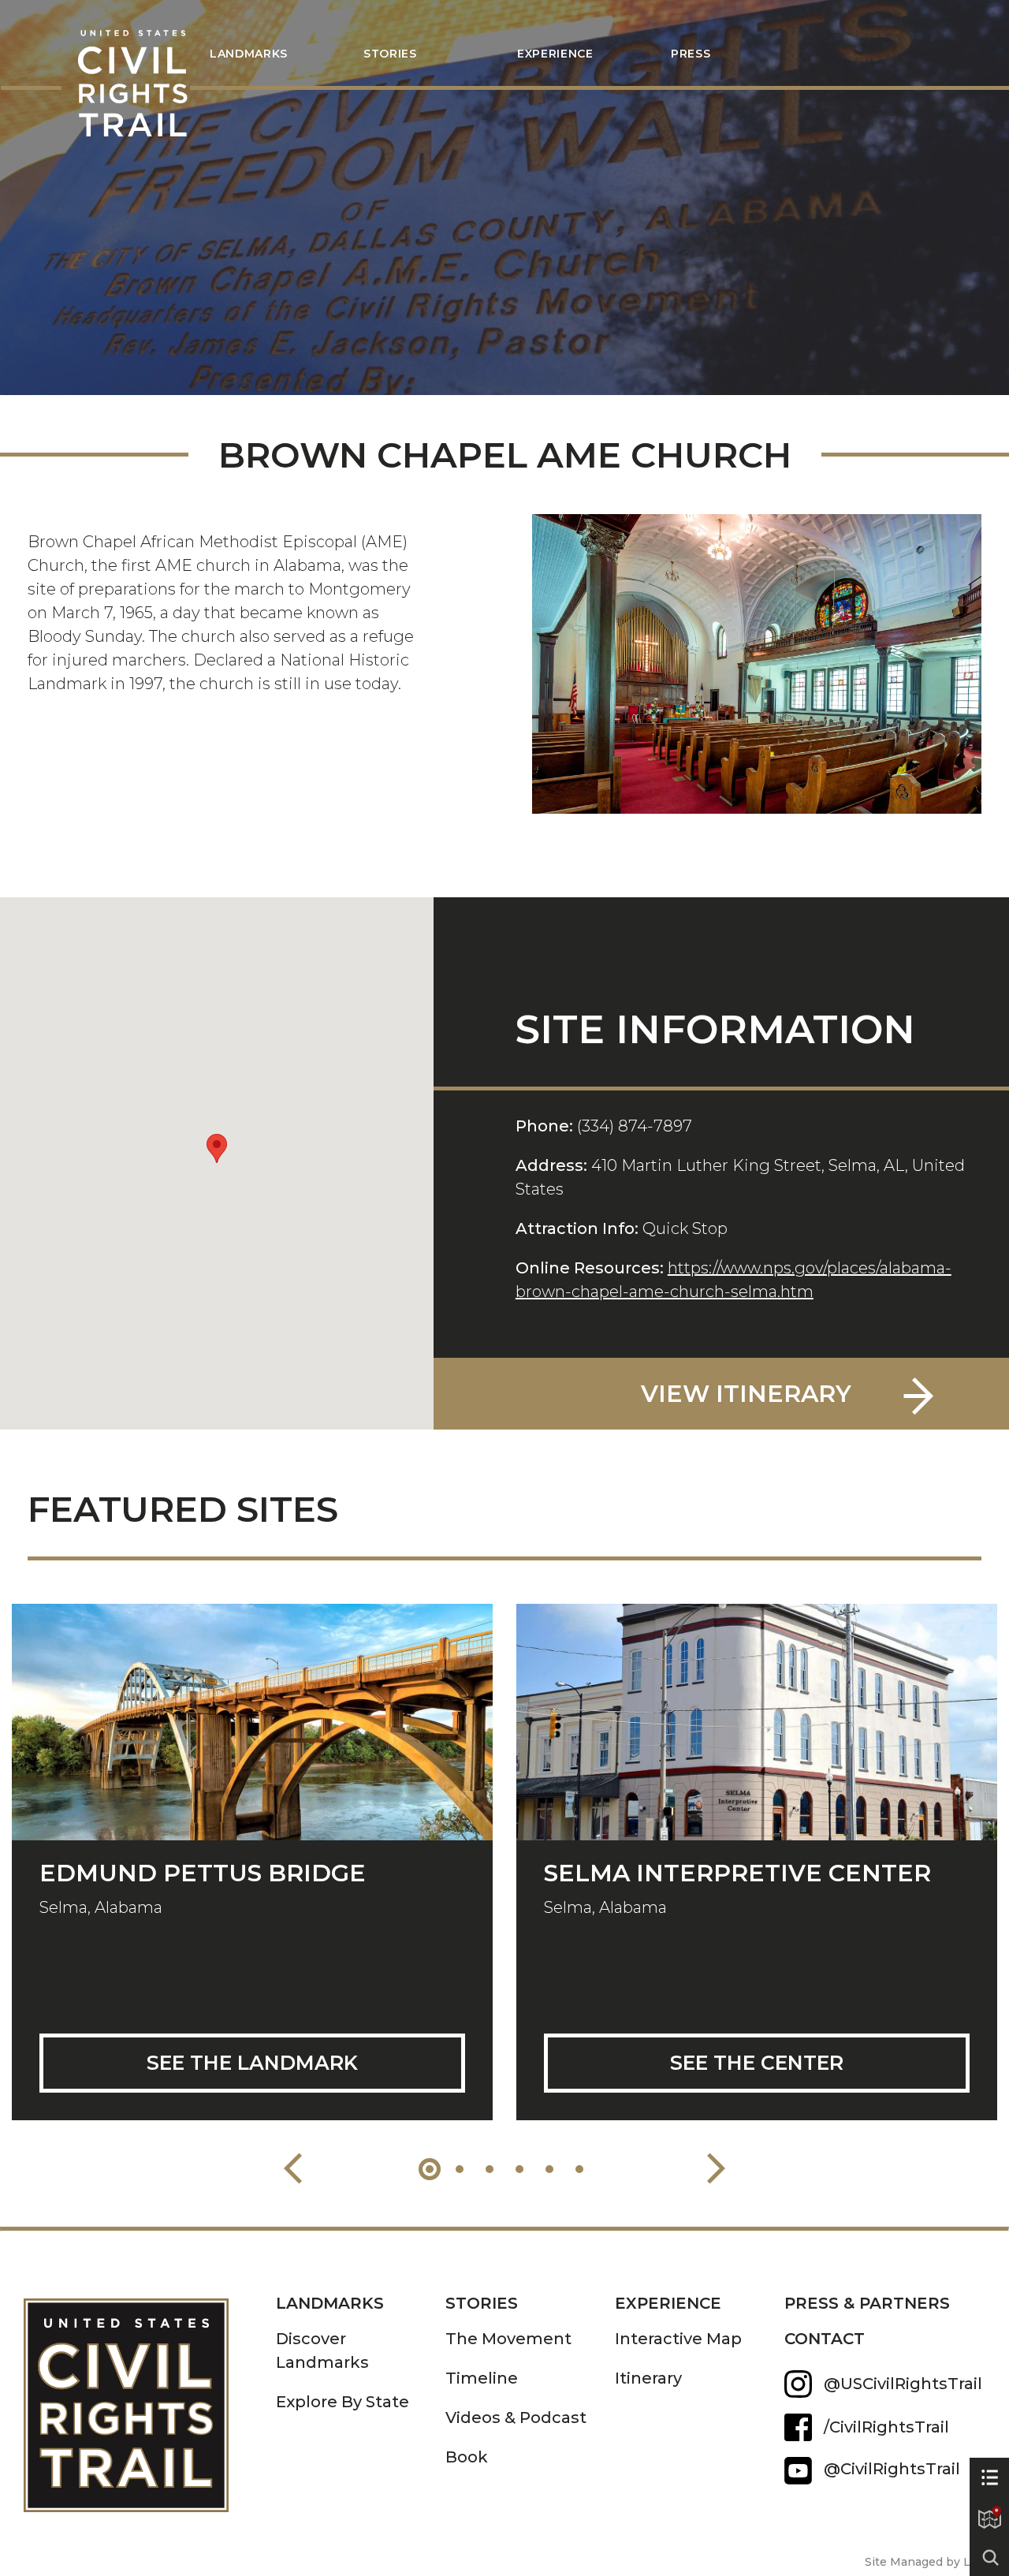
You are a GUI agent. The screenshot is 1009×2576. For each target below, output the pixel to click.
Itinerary (648, 2378)
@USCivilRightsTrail (903, 2384)
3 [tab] (490, 2169)
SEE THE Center (757, 2063)
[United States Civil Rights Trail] (150, 2393)
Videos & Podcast (516, 2418)
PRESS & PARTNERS (867, 2303)
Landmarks (330, 2303)
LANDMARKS (249, 54)
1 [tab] (430, 2169)
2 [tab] (460, 2169)
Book (467, 2457)
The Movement (508, 2339)
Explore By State (343, 2402)
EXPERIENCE (668, 2303)
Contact (825, 2339)
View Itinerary (746, 1394)
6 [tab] (579, 2169)
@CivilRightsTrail (798, 2471)
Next (716, 2169)
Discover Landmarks (322, 2350)
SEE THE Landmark (252, 2063)
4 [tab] (519, 2169)
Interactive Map (678, 2339)
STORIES (390, 54)
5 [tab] (549, 2169)
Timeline (482, 2378)
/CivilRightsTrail (886, 2427)
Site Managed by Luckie (933, 2562)
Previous (293, 2169)
